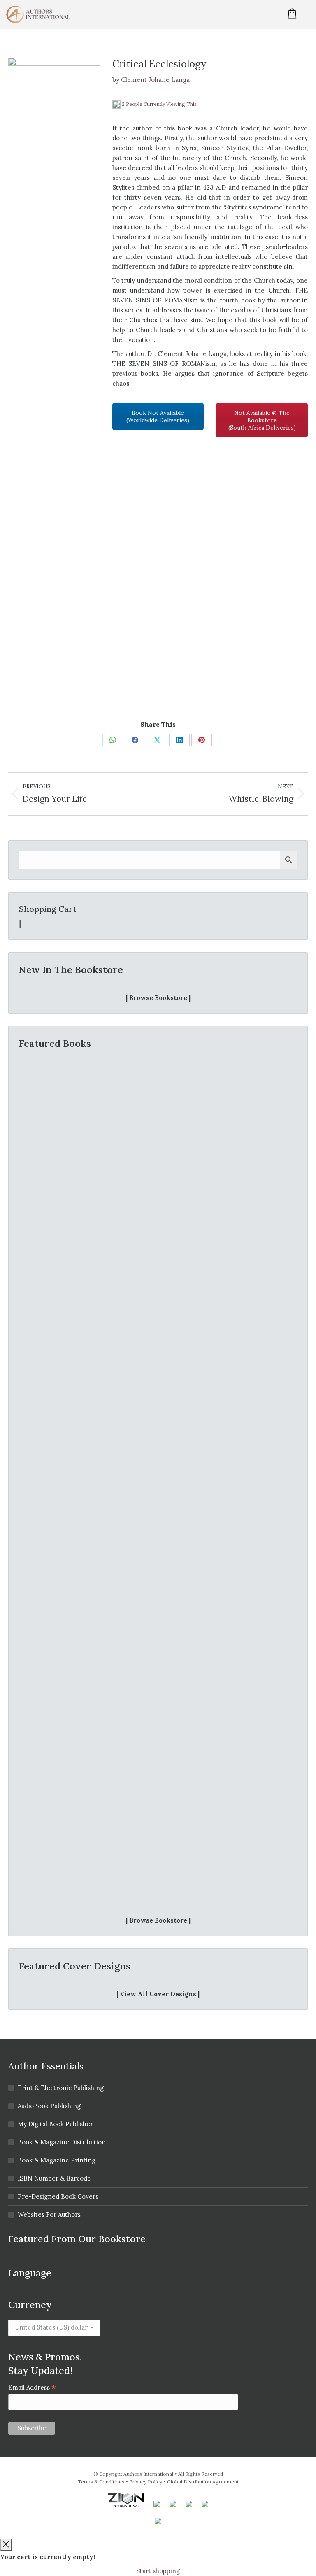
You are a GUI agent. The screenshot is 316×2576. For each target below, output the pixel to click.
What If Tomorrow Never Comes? (158, 1480)
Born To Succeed (158, 1677)
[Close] (6, 2545)
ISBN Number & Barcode (54, 2178)
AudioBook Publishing (49, 2106)
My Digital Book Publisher (55, 2124)
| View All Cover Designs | (158, 1994)
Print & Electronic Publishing (61, 2088)
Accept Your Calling (158, 1242)
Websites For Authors (49, 2214)
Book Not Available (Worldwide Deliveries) (158, 416)
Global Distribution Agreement (203, 2482)
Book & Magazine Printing (57, 2160)
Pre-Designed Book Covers (58, 2196)
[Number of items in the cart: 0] (20, 924)
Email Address (32, 2387)
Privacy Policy (146, 2482)
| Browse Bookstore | (158, 998)
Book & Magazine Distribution (62, 2142)
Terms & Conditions (101, 2482)
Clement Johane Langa (155, 80)
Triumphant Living (158, 1888)
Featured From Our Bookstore (77, 2239)
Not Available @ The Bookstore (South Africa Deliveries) (262, 420)
